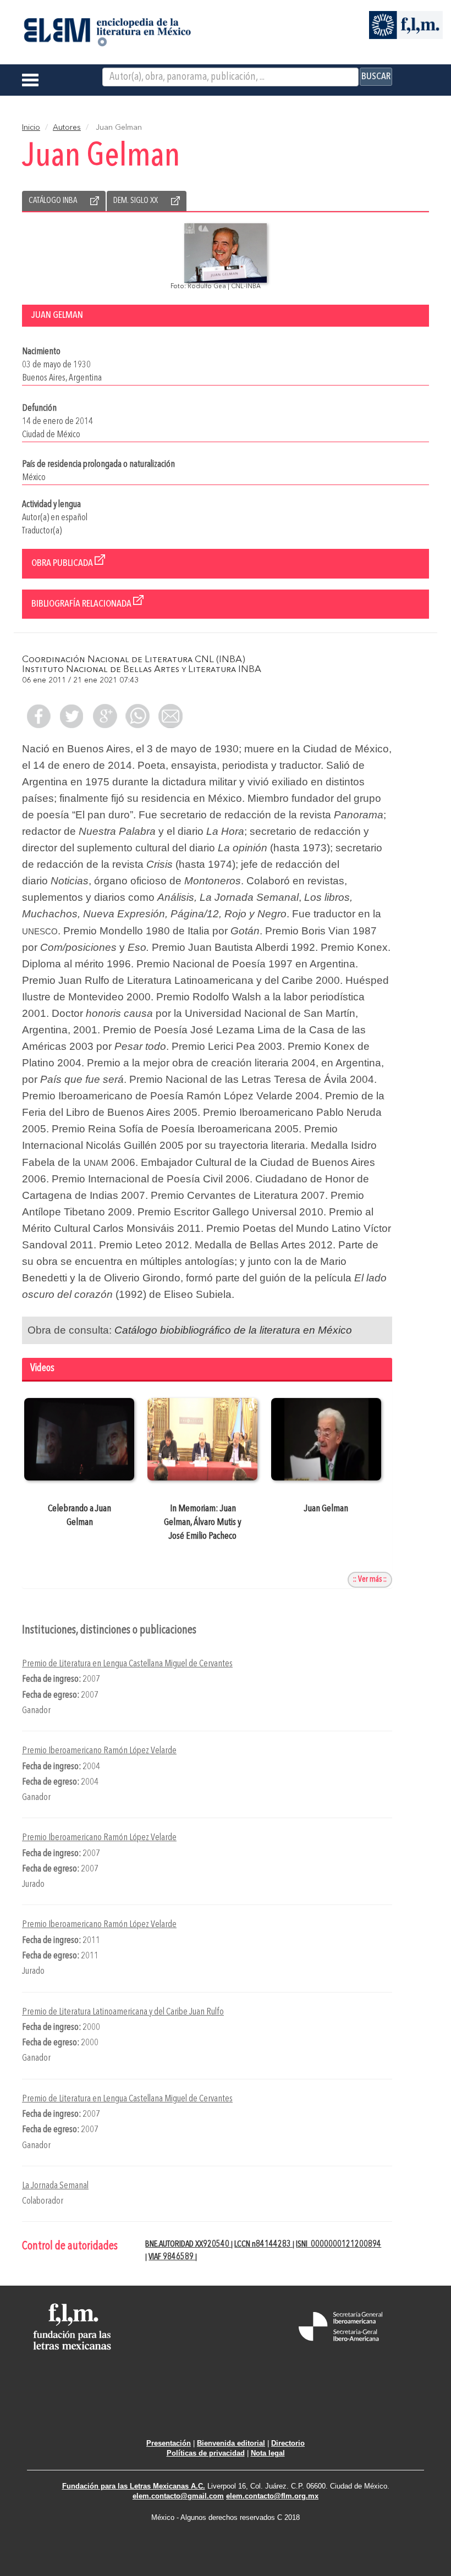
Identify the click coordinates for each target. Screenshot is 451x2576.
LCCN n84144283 (263, 2244)
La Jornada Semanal (55, 2186)
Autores (67, 128)
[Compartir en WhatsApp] (137, 716)
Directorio (288, 2443)
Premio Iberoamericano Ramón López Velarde (99, 1751)
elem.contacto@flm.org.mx (272, 2496)
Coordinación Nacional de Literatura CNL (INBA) (134, 660)
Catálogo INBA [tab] (53, 201)
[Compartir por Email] (170, 716)
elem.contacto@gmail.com (178, 2496)
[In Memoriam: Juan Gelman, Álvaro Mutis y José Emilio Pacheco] (203, 1439)
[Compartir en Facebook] (38, 716)
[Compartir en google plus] (105, 716)
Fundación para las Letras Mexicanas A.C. (134, 2486)
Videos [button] (42, 1369)
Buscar (376, 76)
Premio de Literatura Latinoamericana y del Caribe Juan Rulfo (123, 2012)
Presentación (169, 2443)
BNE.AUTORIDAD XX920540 (188, 2244)
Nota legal (268, 2453)
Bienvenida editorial (231, 2443)
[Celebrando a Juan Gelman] (79, 1439)
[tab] (207, 1370)
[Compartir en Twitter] (71, 716)
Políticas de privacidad (206, 2453)
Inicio (31, 128)
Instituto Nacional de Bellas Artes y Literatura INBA (142, 670)
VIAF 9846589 (172, 2257)
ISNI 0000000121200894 (339, 2244)
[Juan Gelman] (326, 1439)
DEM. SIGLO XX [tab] (136, 201)
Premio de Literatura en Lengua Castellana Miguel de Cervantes (127, 1664)
